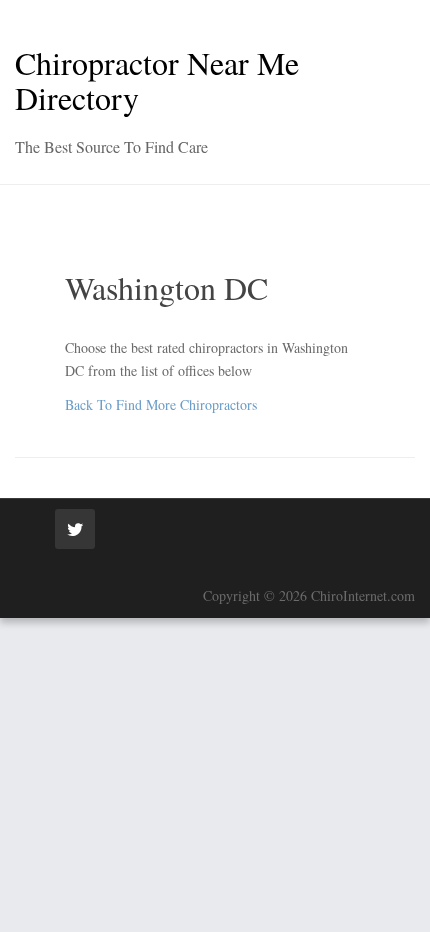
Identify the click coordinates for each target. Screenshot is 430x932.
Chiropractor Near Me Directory (157, 80)
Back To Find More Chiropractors (161, 404)
